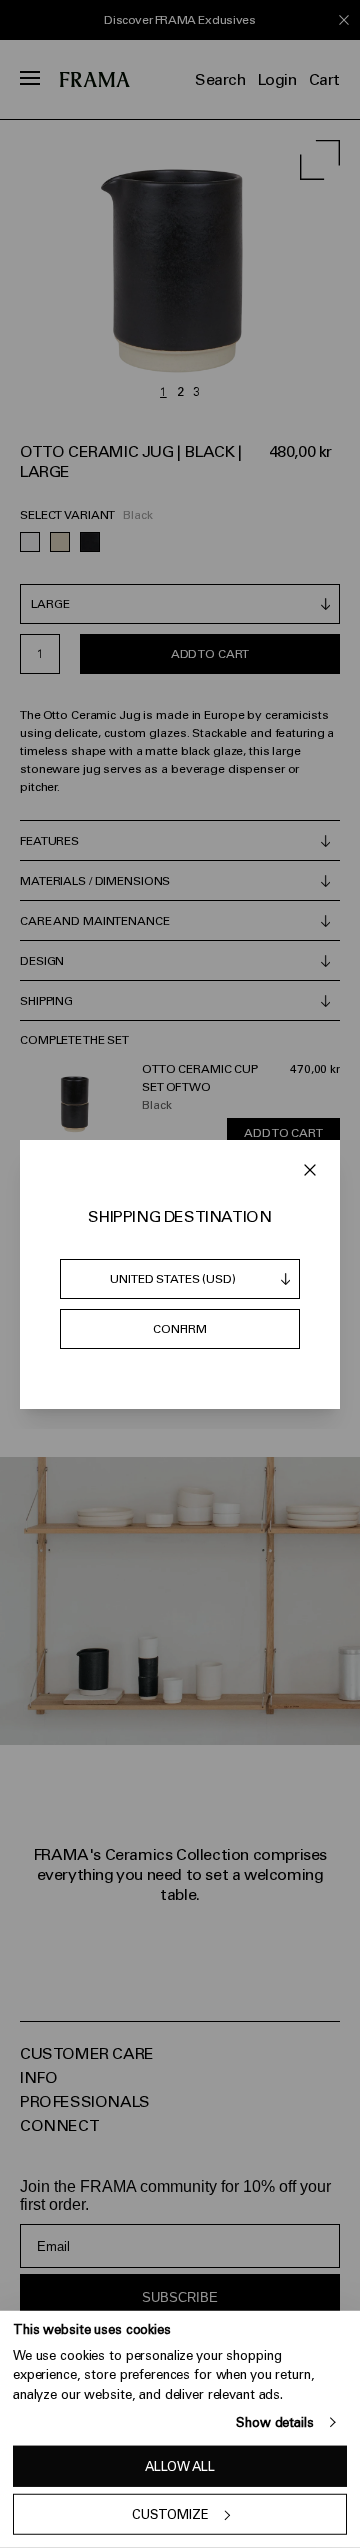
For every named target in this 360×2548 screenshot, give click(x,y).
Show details (274, 2422)
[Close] (310, 1170)
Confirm (180, 1329)
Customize (170, 2514)
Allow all (180, 2466)
